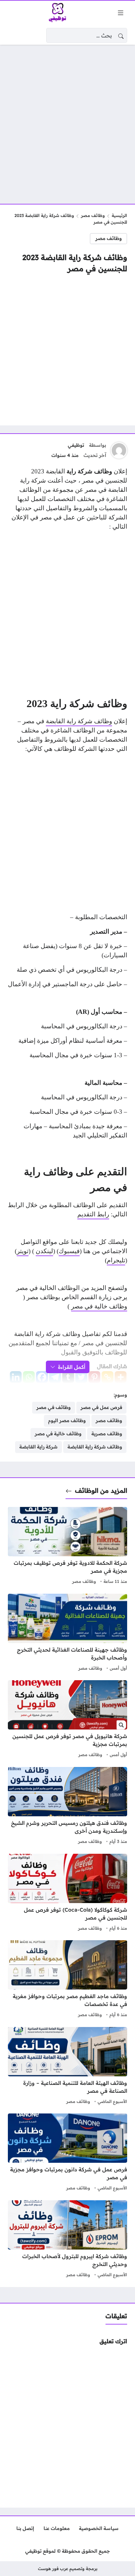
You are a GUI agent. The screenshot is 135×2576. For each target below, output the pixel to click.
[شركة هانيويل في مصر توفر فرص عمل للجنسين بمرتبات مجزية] (67, 1720)
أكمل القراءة (72, 1367)
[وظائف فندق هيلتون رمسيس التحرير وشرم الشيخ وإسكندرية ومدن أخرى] (67, 1806)
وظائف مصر (93, 215)
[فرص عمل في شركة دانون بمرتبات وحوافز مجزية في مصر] (67, 2153)
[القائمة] (121, 13)
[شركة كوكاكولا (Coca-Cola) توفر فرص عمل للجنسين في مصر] (67, 1893)
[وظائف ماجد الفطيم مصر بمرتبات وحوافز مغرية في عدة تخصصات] (67, 1980)
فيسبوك (69, 1251)
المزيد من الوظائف (101, 1491)
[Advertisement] (67, 120)
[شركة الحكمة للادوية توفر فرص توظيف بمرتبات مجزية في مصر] (67, 1546)
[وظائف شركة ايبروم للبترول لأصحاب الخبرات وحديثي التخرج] (67, 2240)
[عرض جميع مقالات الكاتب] (119, 450)
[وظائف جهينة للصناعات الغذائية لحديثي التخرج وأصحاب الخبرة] (67, 1633)
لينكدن (44, 1251)
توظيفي (76, 445)
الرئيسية (119, 215)
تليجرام (116, 1260)
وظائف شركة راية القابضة (79, 721)
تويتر (23, 1251)
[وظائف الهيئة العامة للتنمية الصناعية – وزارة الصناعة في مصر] (67, 2066)
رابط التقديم (93, 1214)
